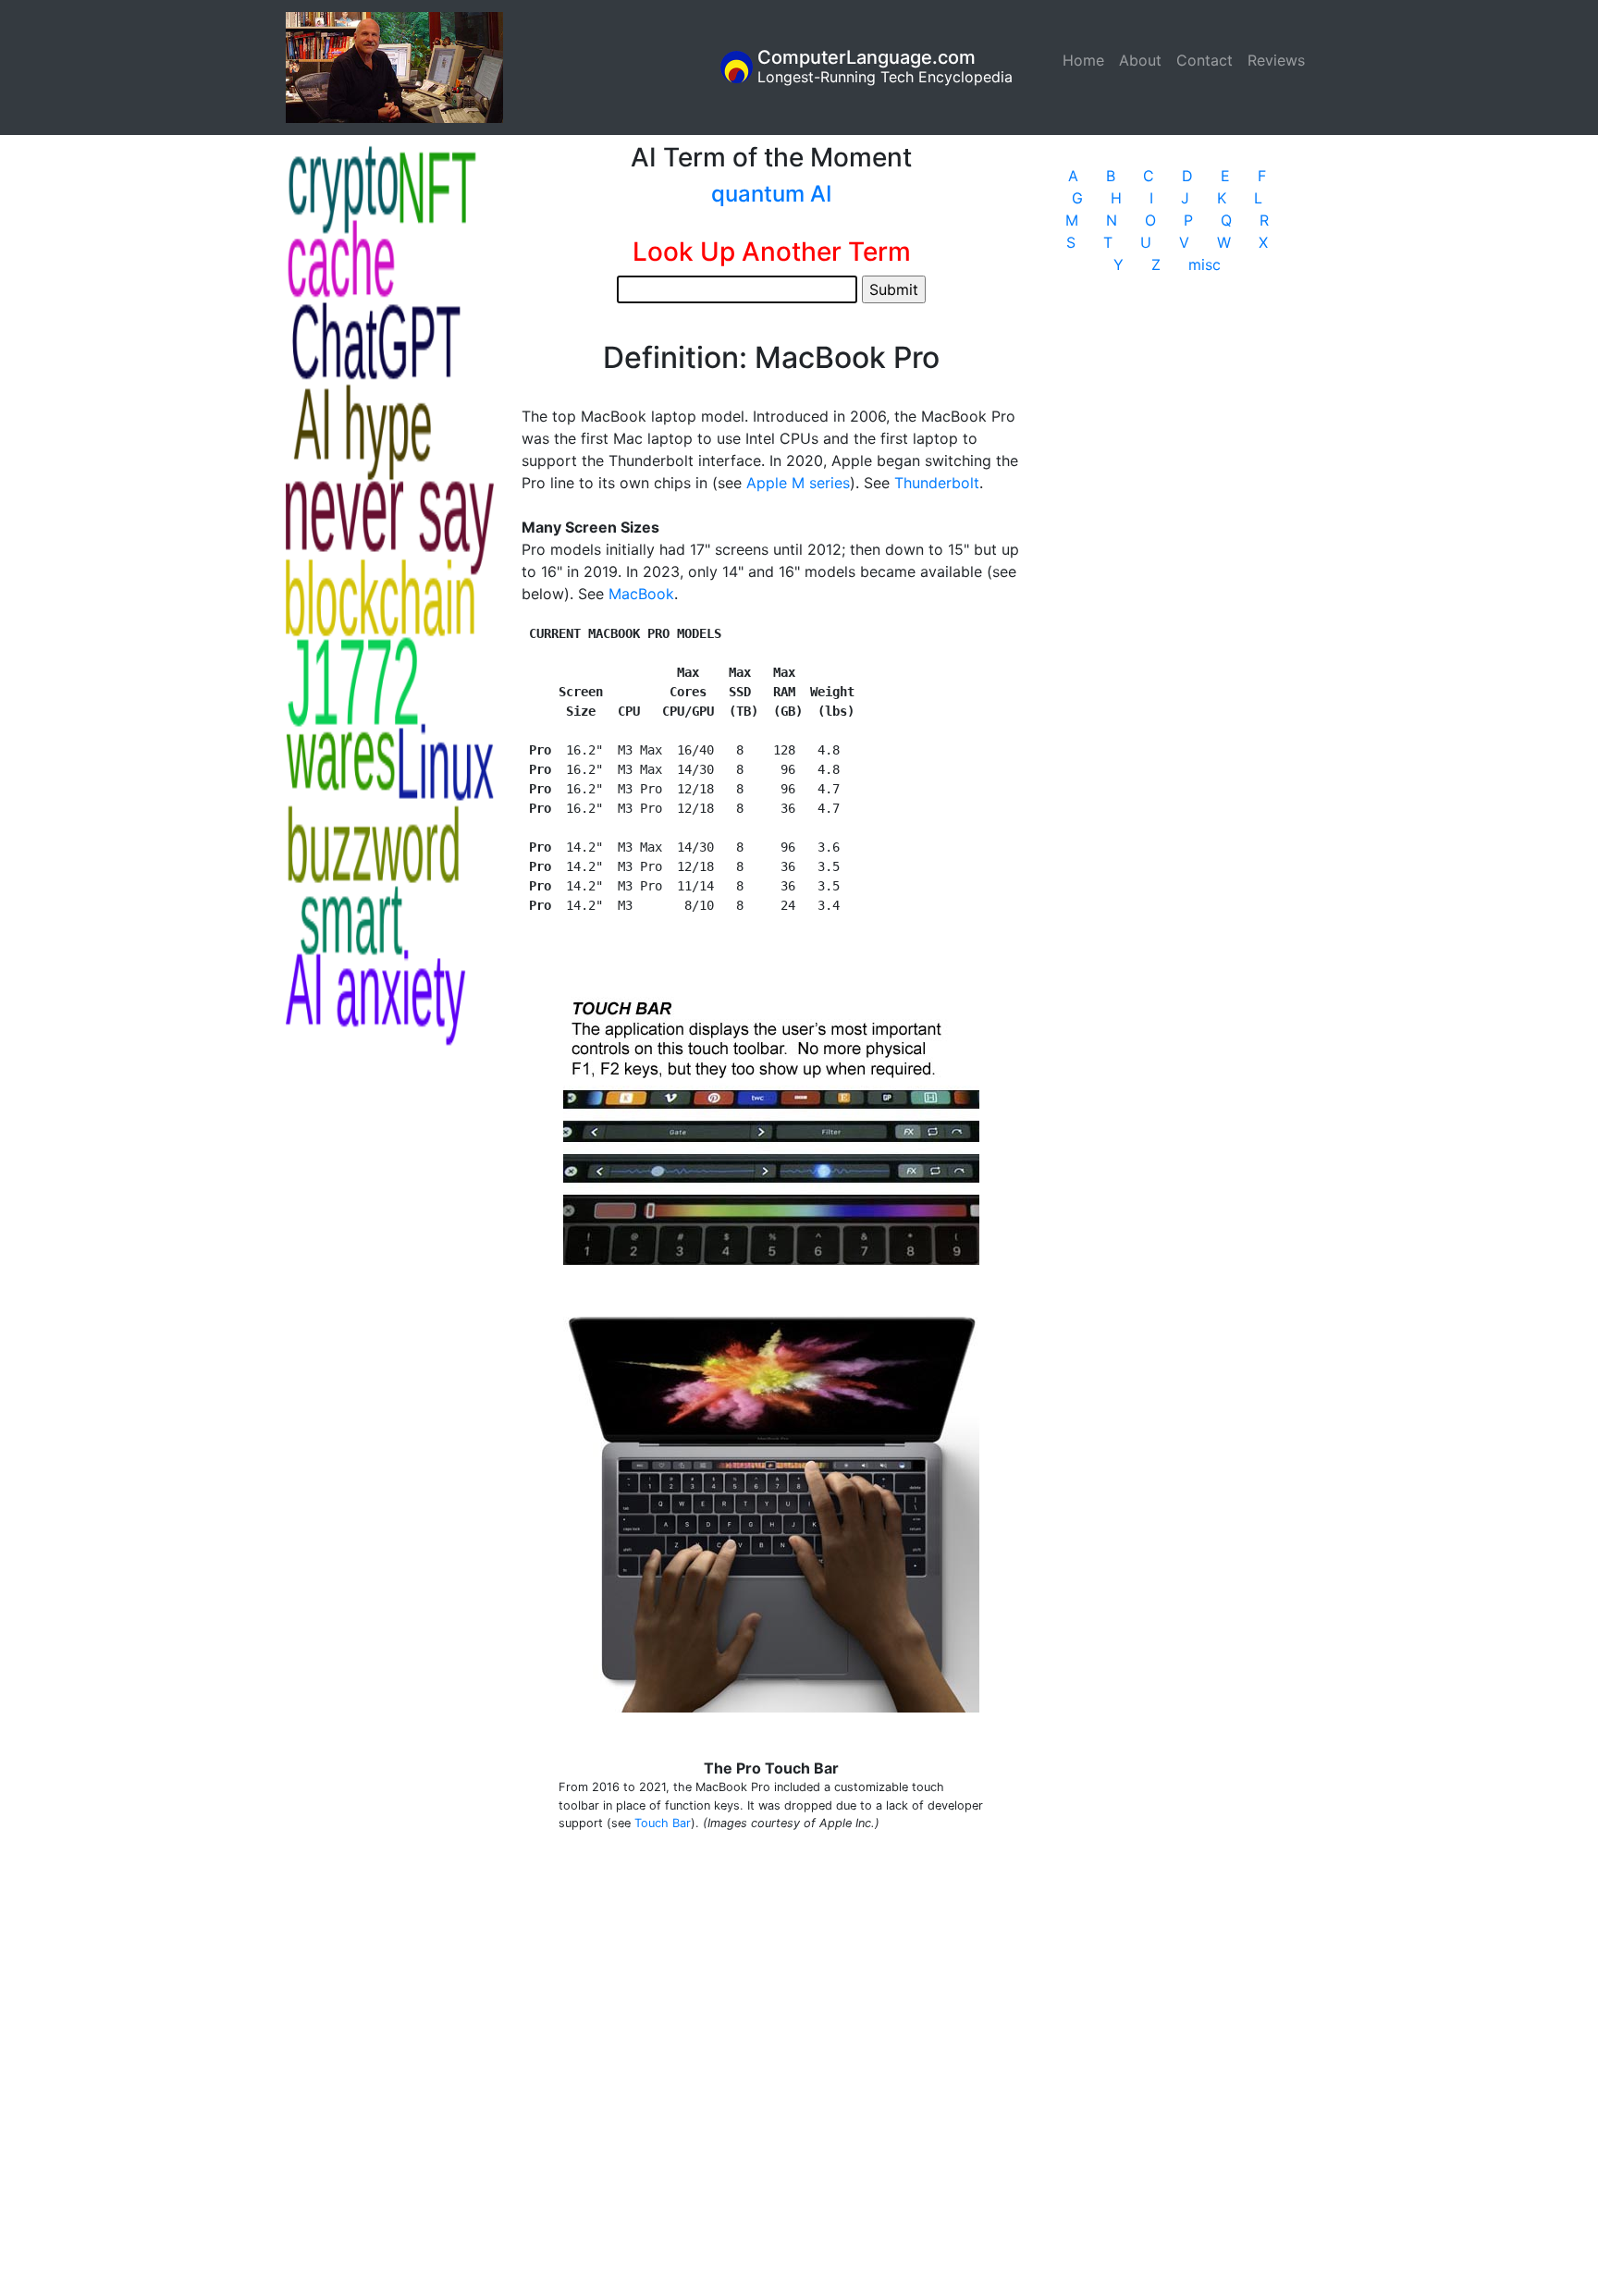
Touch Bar (663, 1823)
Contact (1205, 60)
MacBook (641, 594)
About (1140, 60)
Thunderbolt (937, 483)
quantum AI (771, 194)
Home (1087, 60)
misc (1205, 264)
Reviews (1276, 60)
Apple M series (798, 483)
